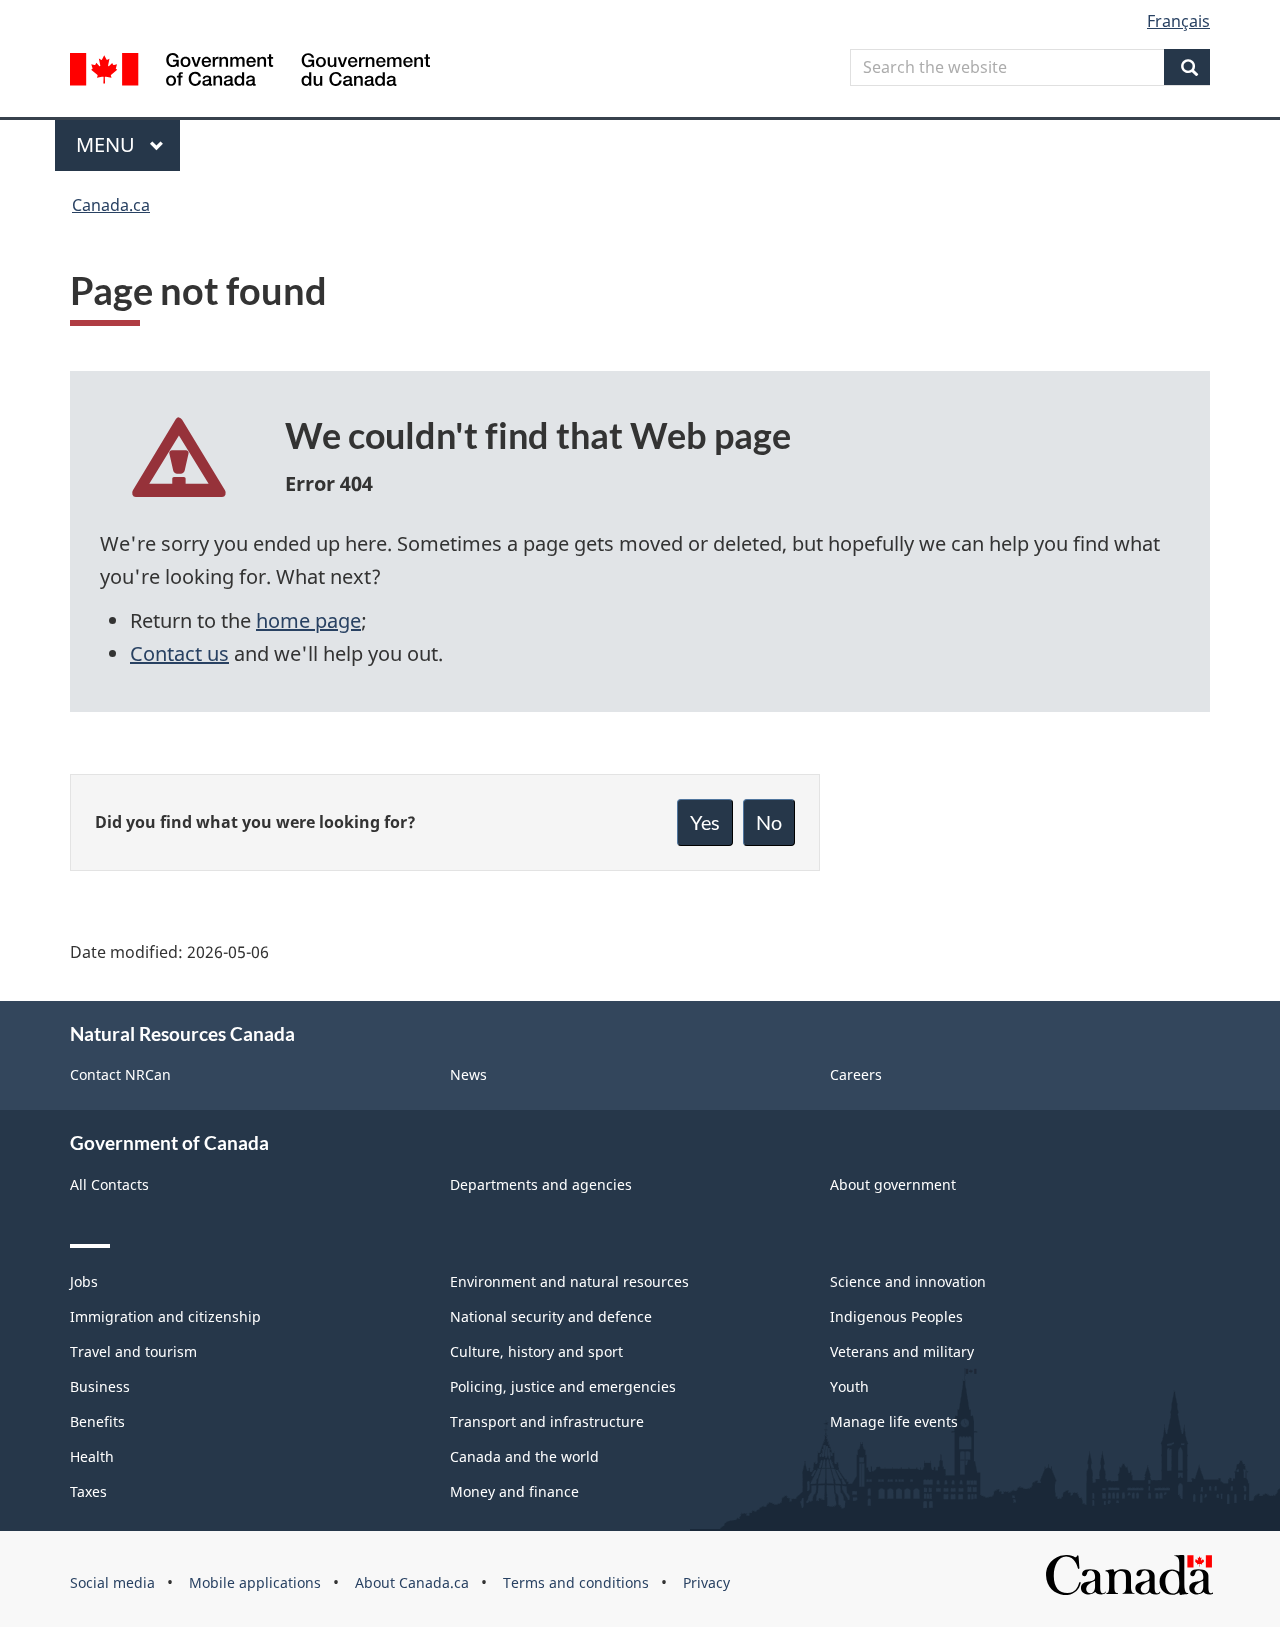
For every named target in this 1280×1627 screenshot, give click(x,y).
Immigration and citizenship (165, 1316)
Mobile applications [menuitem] (255, 1582)
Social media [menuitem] (112, 1582)
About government (893, 1184)
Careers (856, 1074)
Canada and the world (524, 1456)
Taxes (88, 1491)
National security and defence (551, 1316)
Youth (849, 1386)
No (769, 822)
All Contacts (109, 1184)
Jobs (84, 1281)
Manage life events (894, 1421)
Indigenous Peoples (896, 1316)
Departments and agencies (541, 1184)
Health (92, 1456)
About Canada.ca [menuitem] (412, 1582)
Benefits (97, 1421)
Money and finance (514, 1491)
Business (100, 1386)
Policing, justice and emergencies (563, 1386)
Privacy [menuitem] (706, 1582)
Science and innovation (908, 1281)
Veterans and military (902, 1351)
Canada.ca (111, 205)
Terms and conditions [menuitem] (576, 1582)
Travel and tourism (133, 1351)
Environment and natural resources (569, 1281)
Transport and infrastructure (547, 1421)
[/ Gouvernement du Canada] (250, 72)
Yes (705, 822)
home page (308, 620)
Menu (108, 144)
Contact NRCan (120, 1074)
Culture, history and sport (536, 1351)
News (468, 1074)
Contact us (179, 653)
